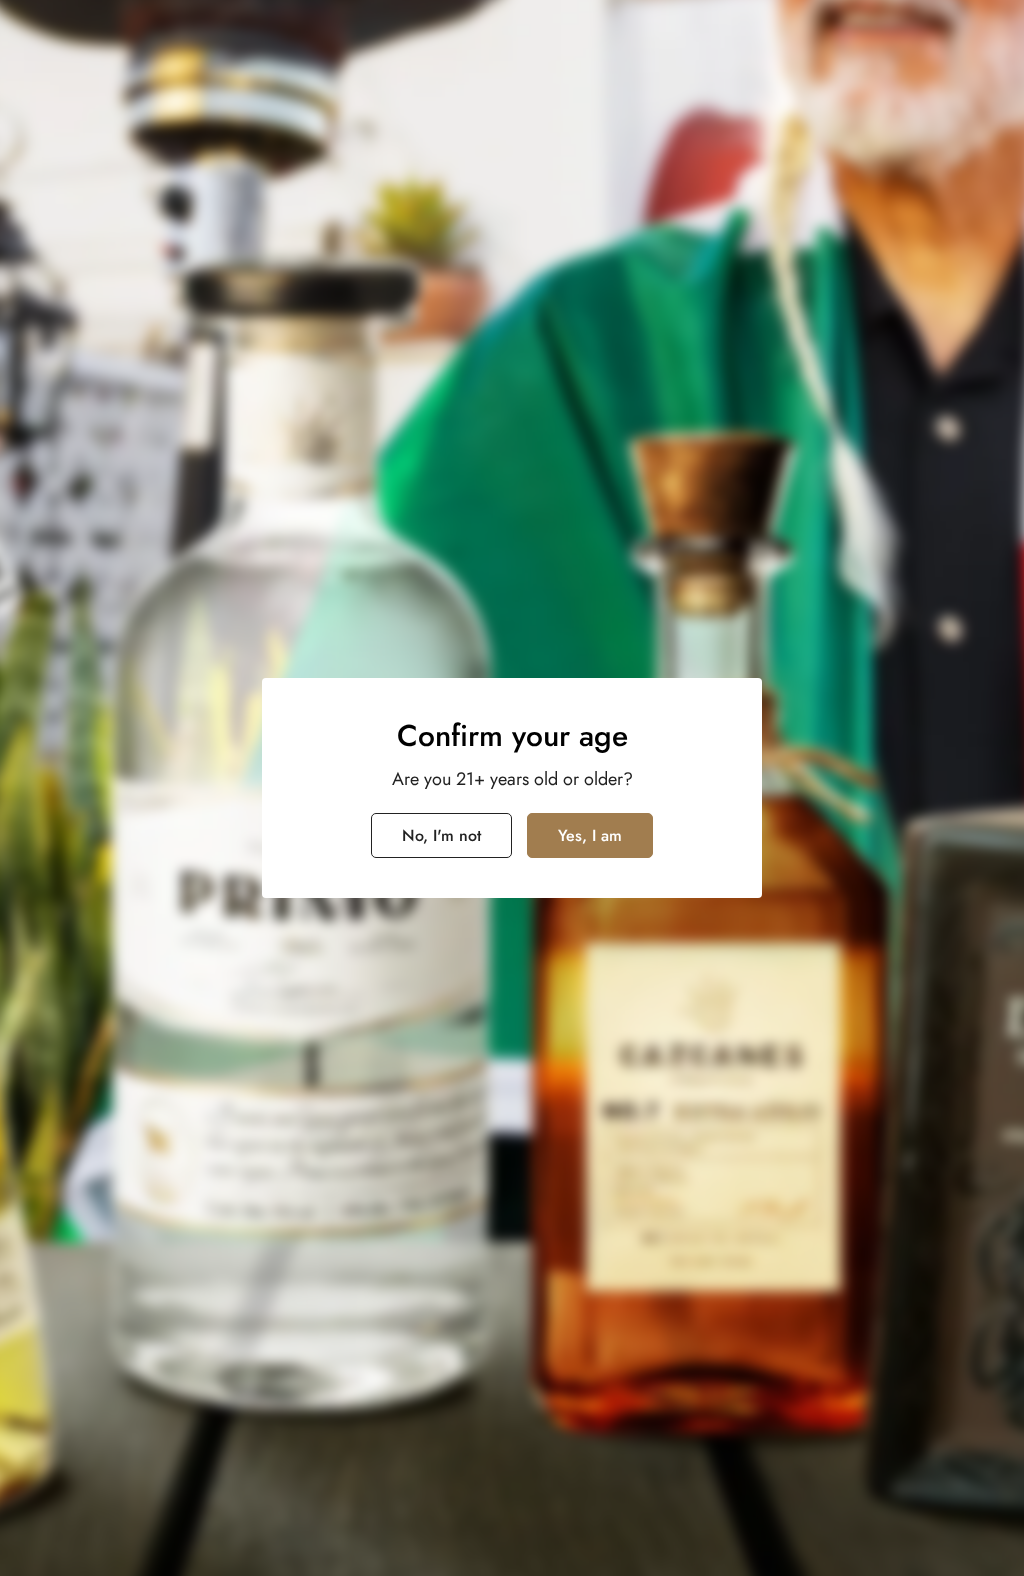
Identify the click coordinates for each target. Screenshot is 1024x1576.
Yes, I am (590, 835)
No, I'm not (441, 835)
